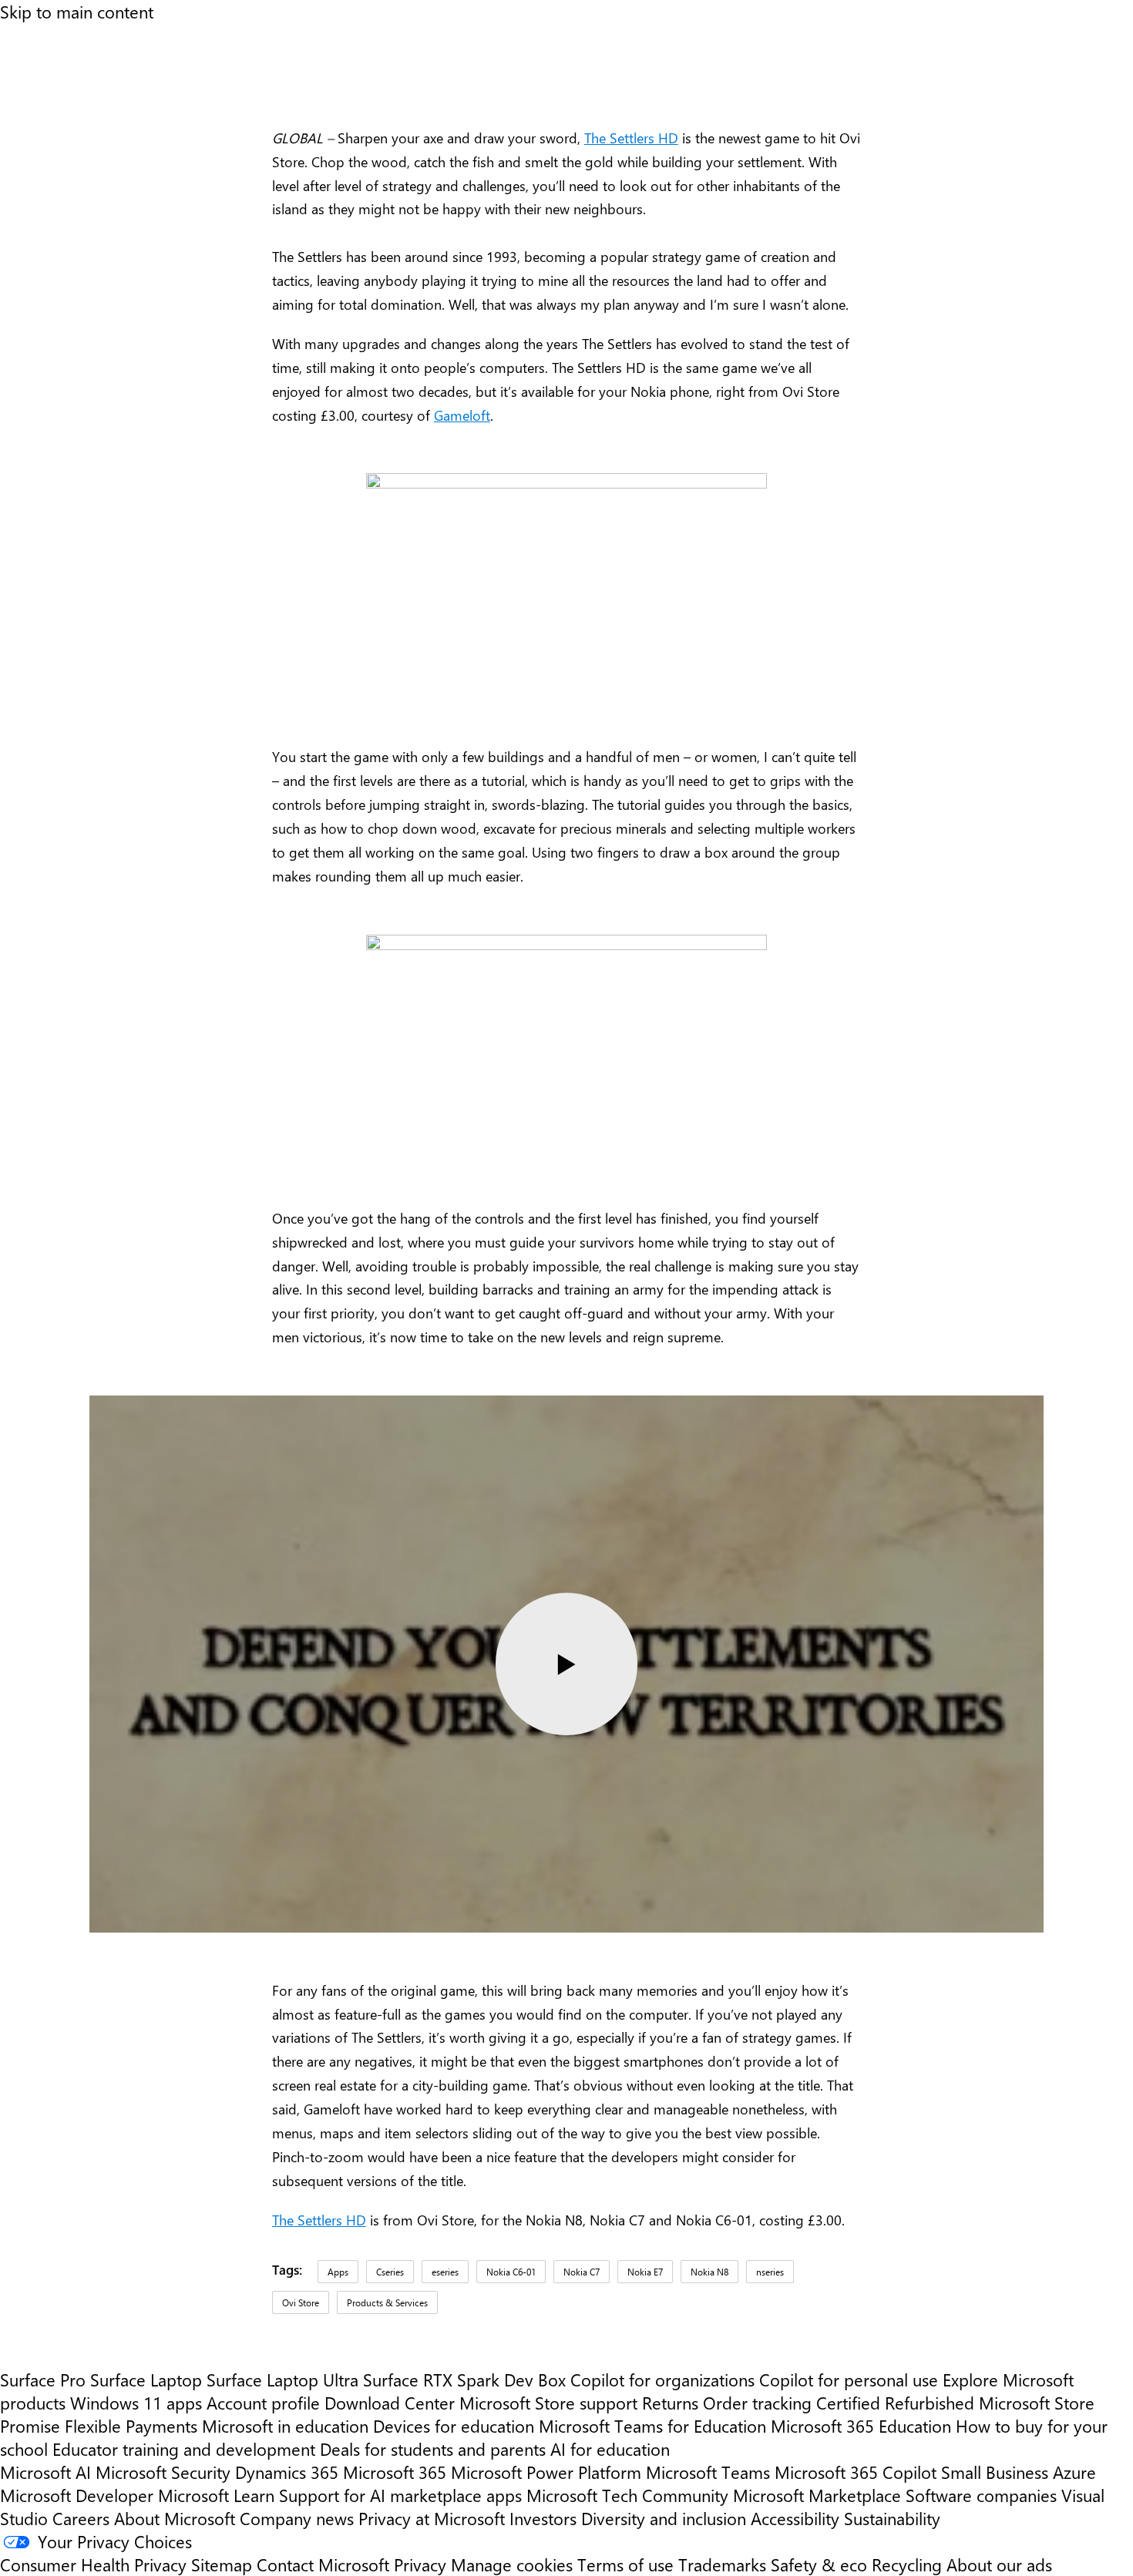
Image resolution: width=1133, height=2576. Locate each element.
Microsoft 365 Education (861, 2426)
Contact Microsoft (323, 2564)
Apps (338, 2272)
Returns (670, 2403)
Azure (1074, 2472)
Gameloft (462, 415)
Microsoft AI (45, 2472)
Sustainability (892, 2518)
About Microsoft (175, 2518)
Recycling (907, 2564)
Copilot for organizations (662, 2380)
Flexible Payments (131, 2426)
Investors (543, 2518)
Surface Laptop (146, 2380)
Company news (297, 2518)
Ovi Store (301, 2302)
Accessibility (795, 2518)
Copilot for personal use (849, 2380)
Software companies (981, 2495)
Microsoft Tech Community (627, 2495)
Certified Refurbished (895, 2403)
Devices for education (454, 2426)
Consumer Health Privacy (93, 2564)
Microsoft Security (163, 2472)
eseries (445, 2272)
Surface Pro (43, 2380)
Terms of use (625, 2564)
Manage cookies (512, 2564)
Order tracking (757, 2403)
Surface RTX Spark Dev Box (464, 2380)
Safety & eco (819, 2564)
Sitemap (222, 2564)
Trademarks (722, 2564)
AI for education (610, 2449)
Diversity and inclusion (664, 2518)
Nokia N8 (709, 2272)
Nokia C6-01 (511, 2272)
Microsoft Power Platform (546, 2472)
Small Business (995, 2472)
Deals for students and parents (433, 2449)
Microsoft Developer (77, 2495)
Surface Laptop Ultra (282, 2380)
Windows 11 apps (136, 2403)
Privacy (422, 2564)
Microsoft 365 (395, 2472)
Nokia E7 (645, 2272)
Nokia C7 (582, 2272)
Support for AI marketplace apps (400, 2495)
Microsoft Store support (548, 2403)
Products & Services (387, 2302)
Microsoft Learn (216, 2495)
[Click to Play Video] (566, 1664)
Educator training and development (184, 2449)
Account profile (263, 2403)
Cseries (390, 2272)
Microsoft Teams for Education (652, 2426)
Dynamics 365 (287, 2472)
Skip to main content (77, 12)
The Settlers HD (631, 138)
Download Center (390, 2403)
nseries (770, 2272)
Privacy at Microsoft (432, 2518)
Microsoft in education (285, 2426)
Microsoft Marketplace (817, 2495)
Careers (81, 2518)
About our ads (999, 2564)
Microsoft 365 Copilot (856, 2472)
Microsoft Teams (708, 2472)
